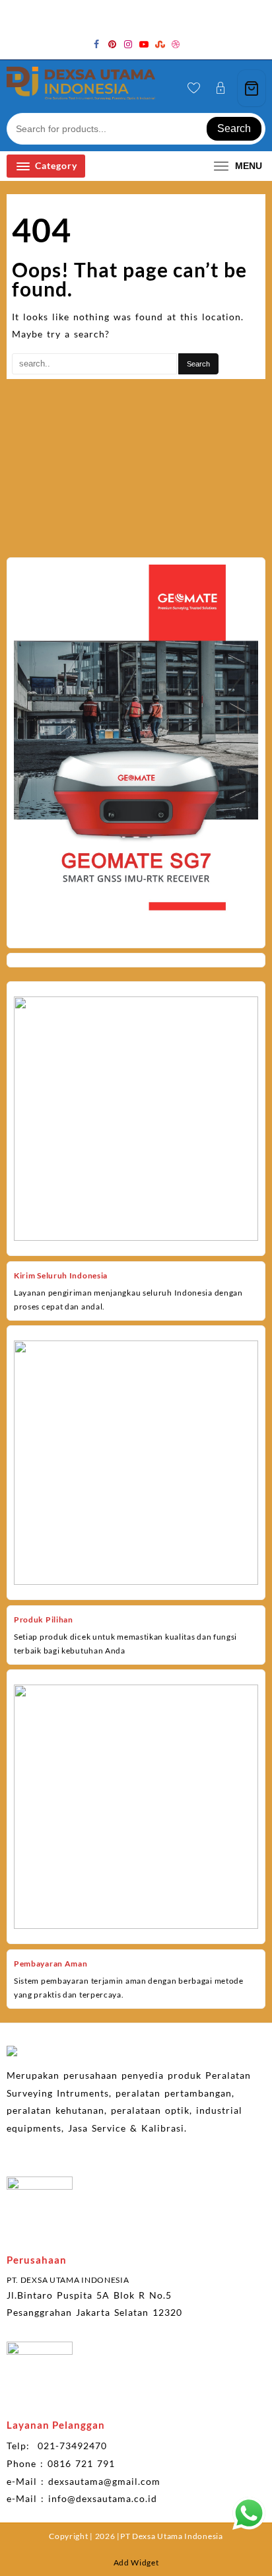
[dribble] (176, 44)
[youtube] (144, 44)
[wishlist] (194, 88)
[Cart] (252, 88)
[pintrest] (112, 44)
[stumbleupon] (160, 44)
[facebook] (96, 44)
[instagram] (128, 44)
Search (234, 128)
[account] (221, 88)
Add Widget (136, 2562)
